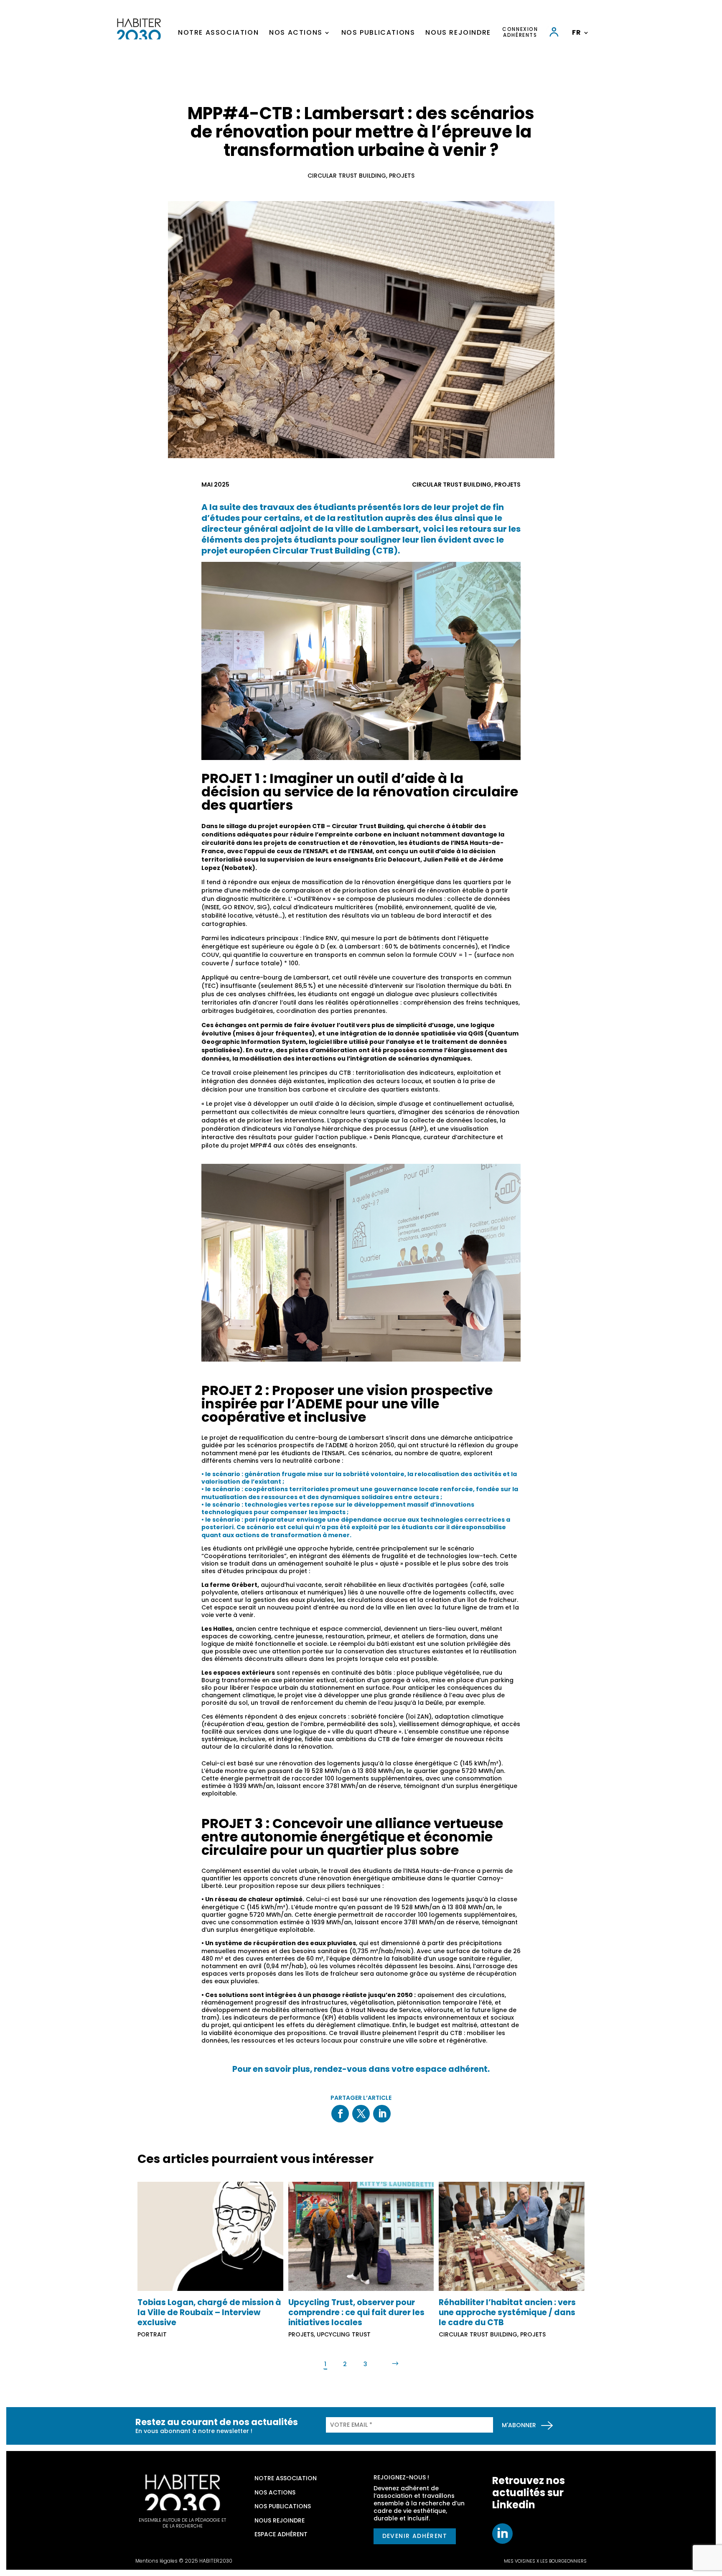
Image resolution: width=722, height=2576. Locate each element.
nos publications (283, 2506)
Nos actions (296, 33)
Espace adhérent (281, 2534)
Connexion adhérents (520, 32)
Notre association (218, 33)
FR (577, 33)
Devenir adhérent (415, 2536)
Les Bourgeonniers (563, 2561)
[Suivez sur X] (361, 2114)
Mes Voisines (520, 2561)
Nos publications (378, 33)
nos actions (275, 2492)
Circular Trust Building (347, 176)
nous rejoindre (280, 2520)
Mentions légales (156, 2561)
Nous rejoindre (458, 33)
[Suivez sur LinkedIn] (382, 2114)
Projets (402, 176)
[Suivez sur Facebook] (340, 2114)
